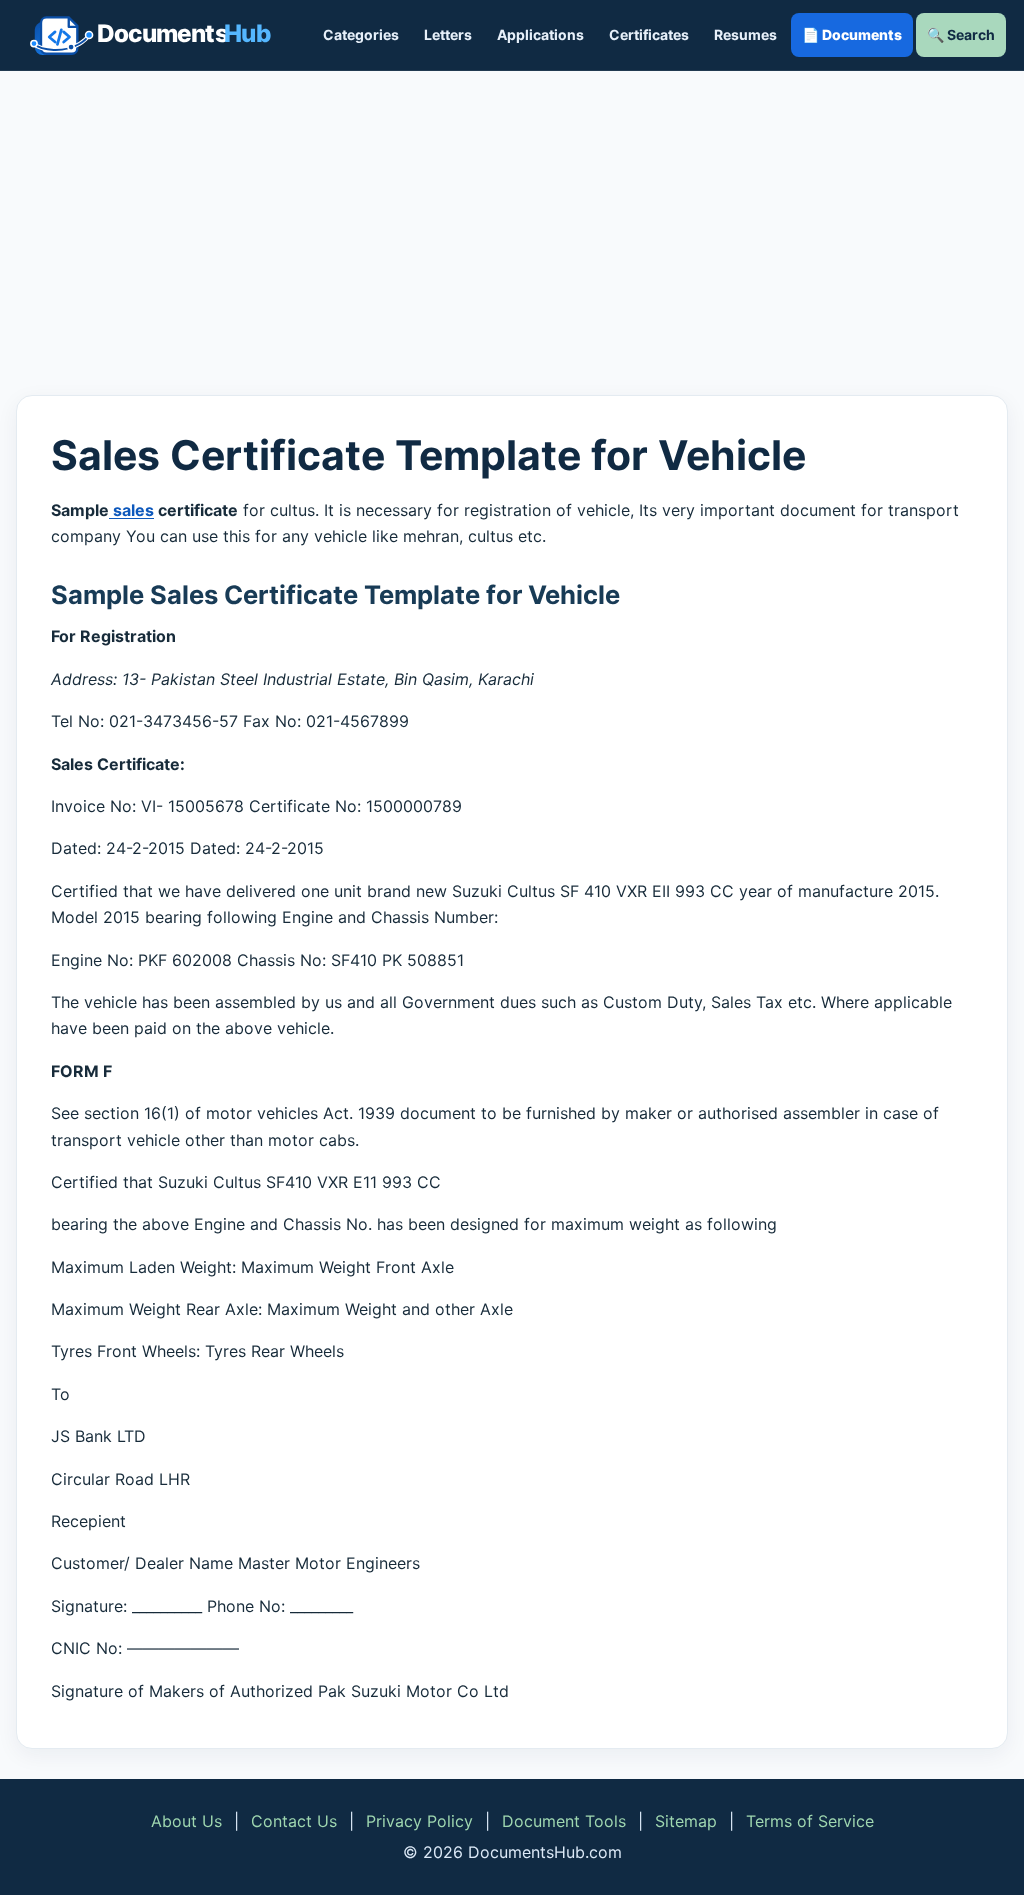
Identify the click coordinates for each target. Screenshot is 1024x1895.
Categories (361, 34)
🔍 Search (961, 34)
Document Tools (564, 1821)
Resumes (745, 34)
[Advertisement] (512, 233)
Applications (540, 34)
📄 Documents (852, 34)
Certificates (649, 34)
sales (131, 510)
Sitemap (686, 1821)
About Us (186, 1821)
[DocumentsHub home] (150, 35)
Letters (448, 34)
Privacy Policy (419, 1821)
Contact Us (294, 1821)
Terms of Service (810, 1821)
